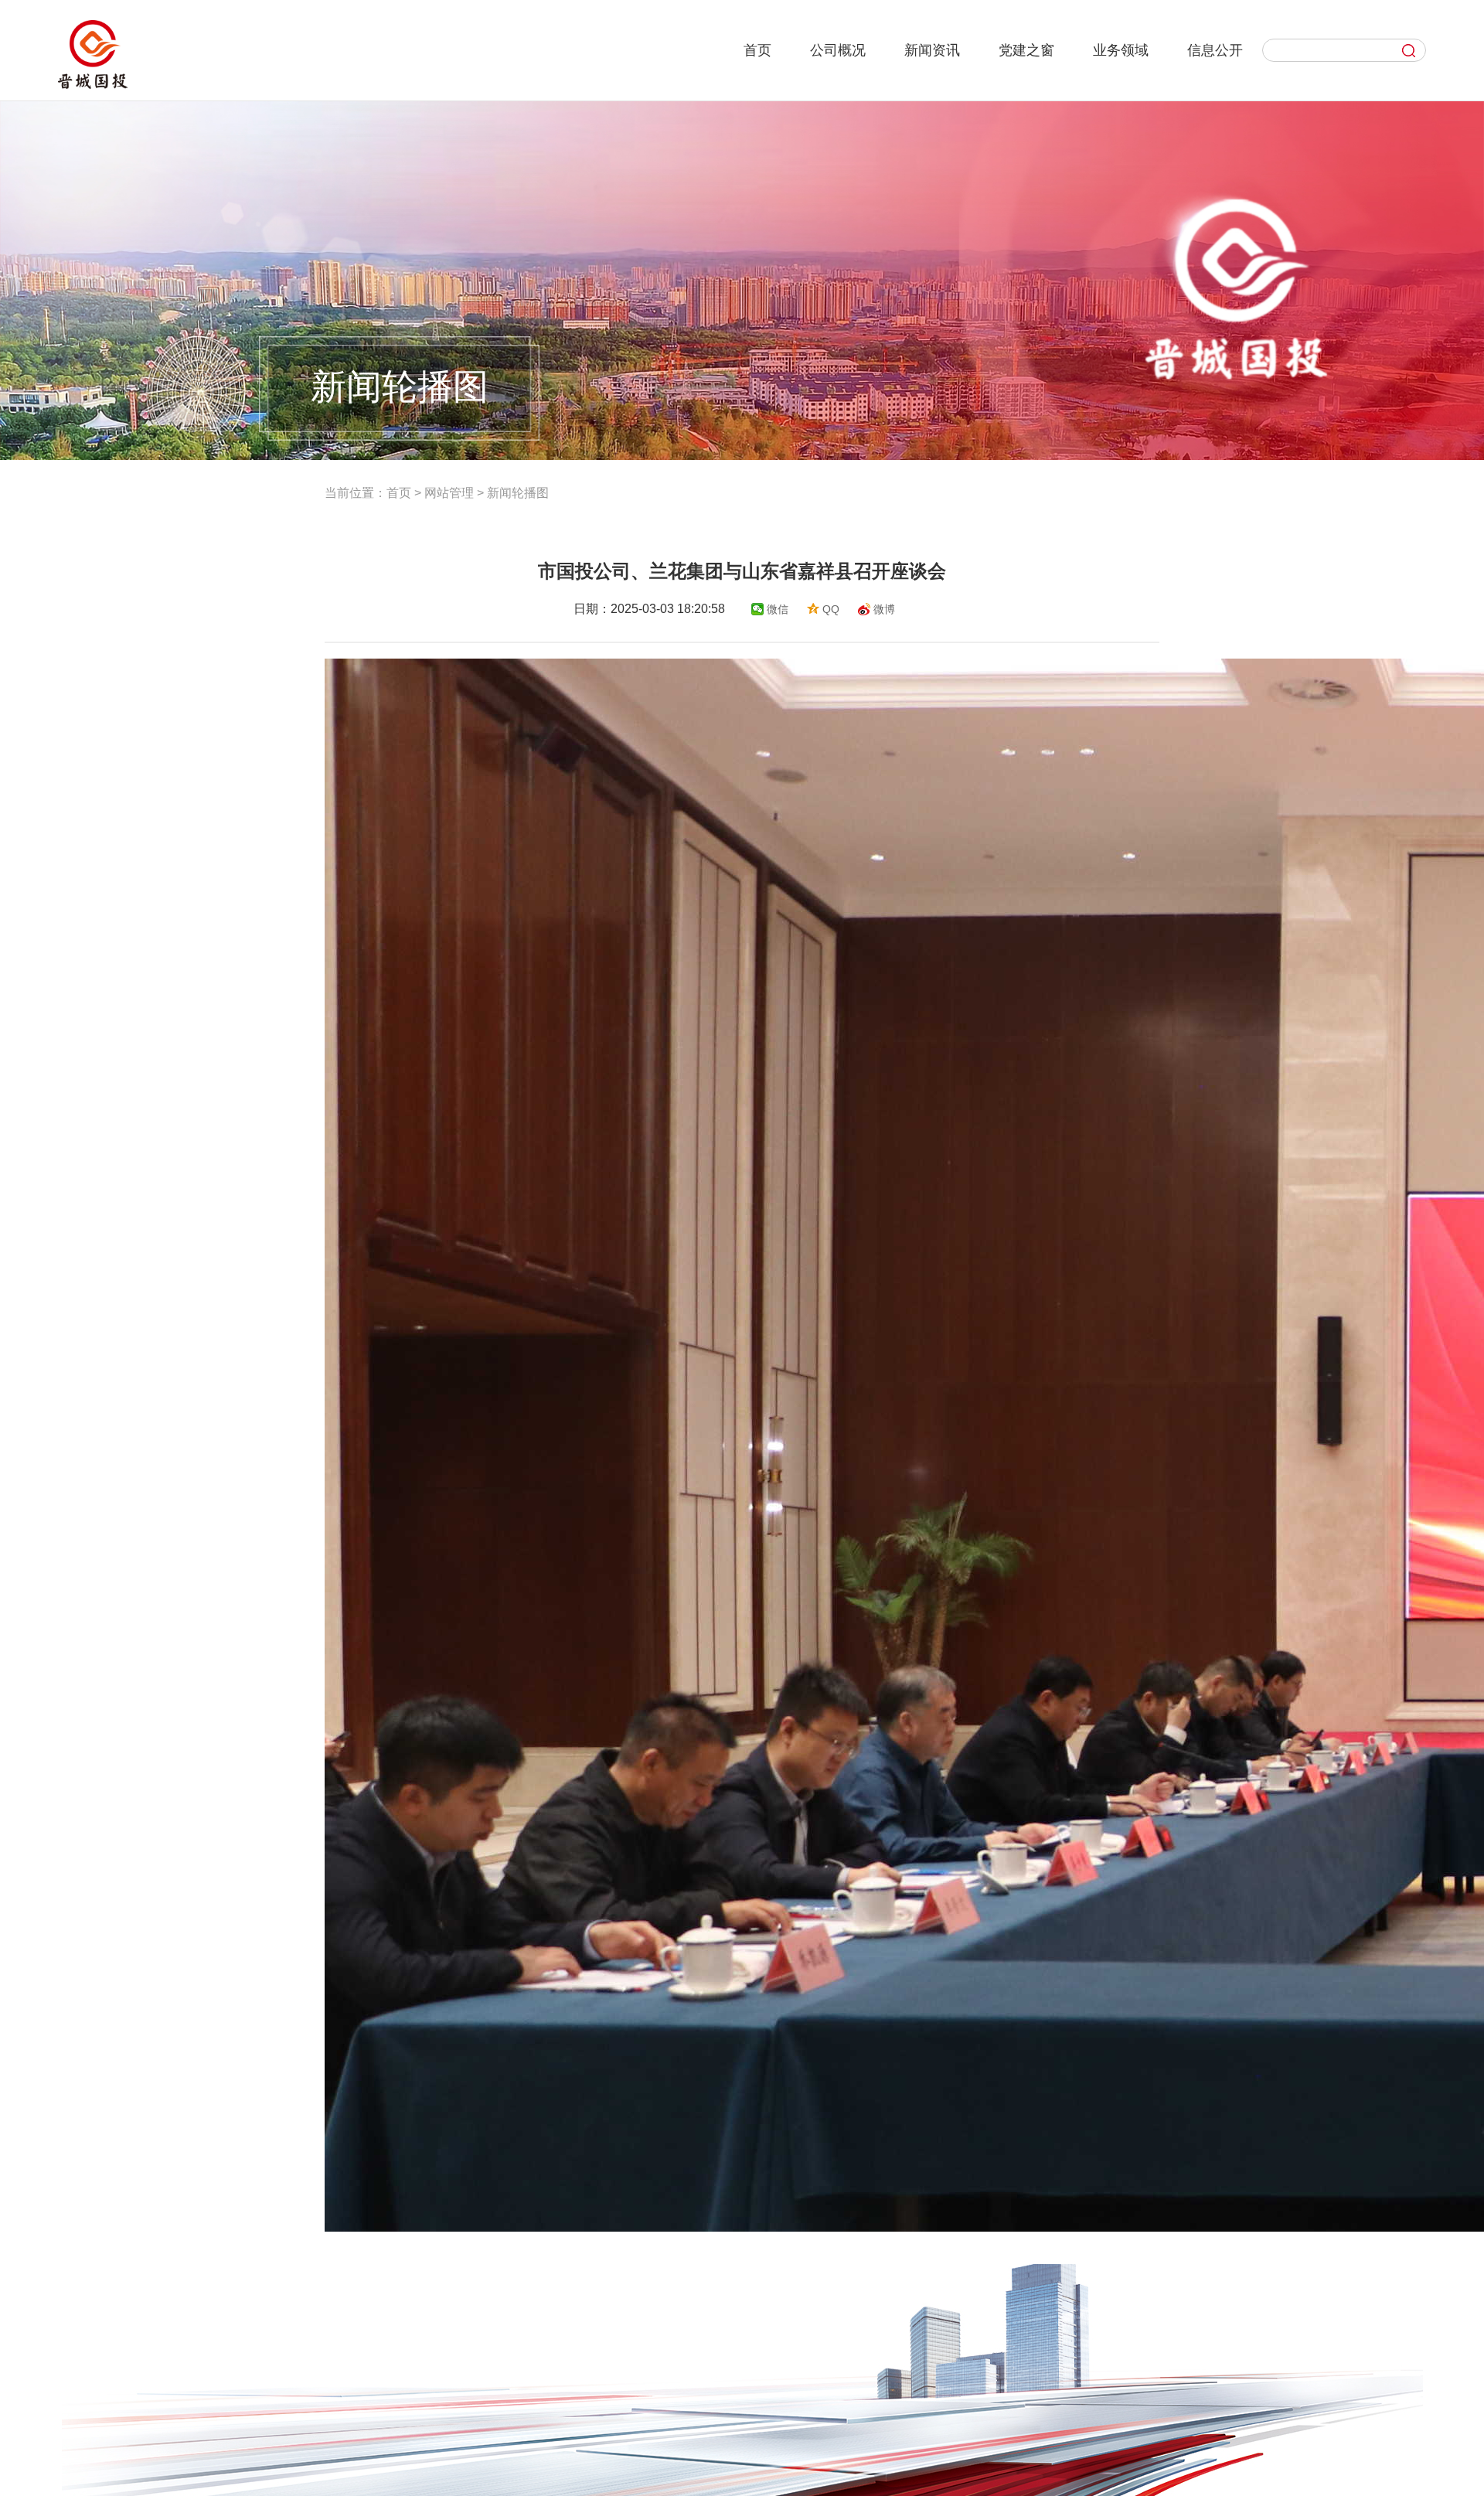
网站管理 (449, 493)
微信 (778, 609)
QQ (831, 609)
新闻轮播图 (518, 493)
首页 (399, 493)
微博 (884, 609)
